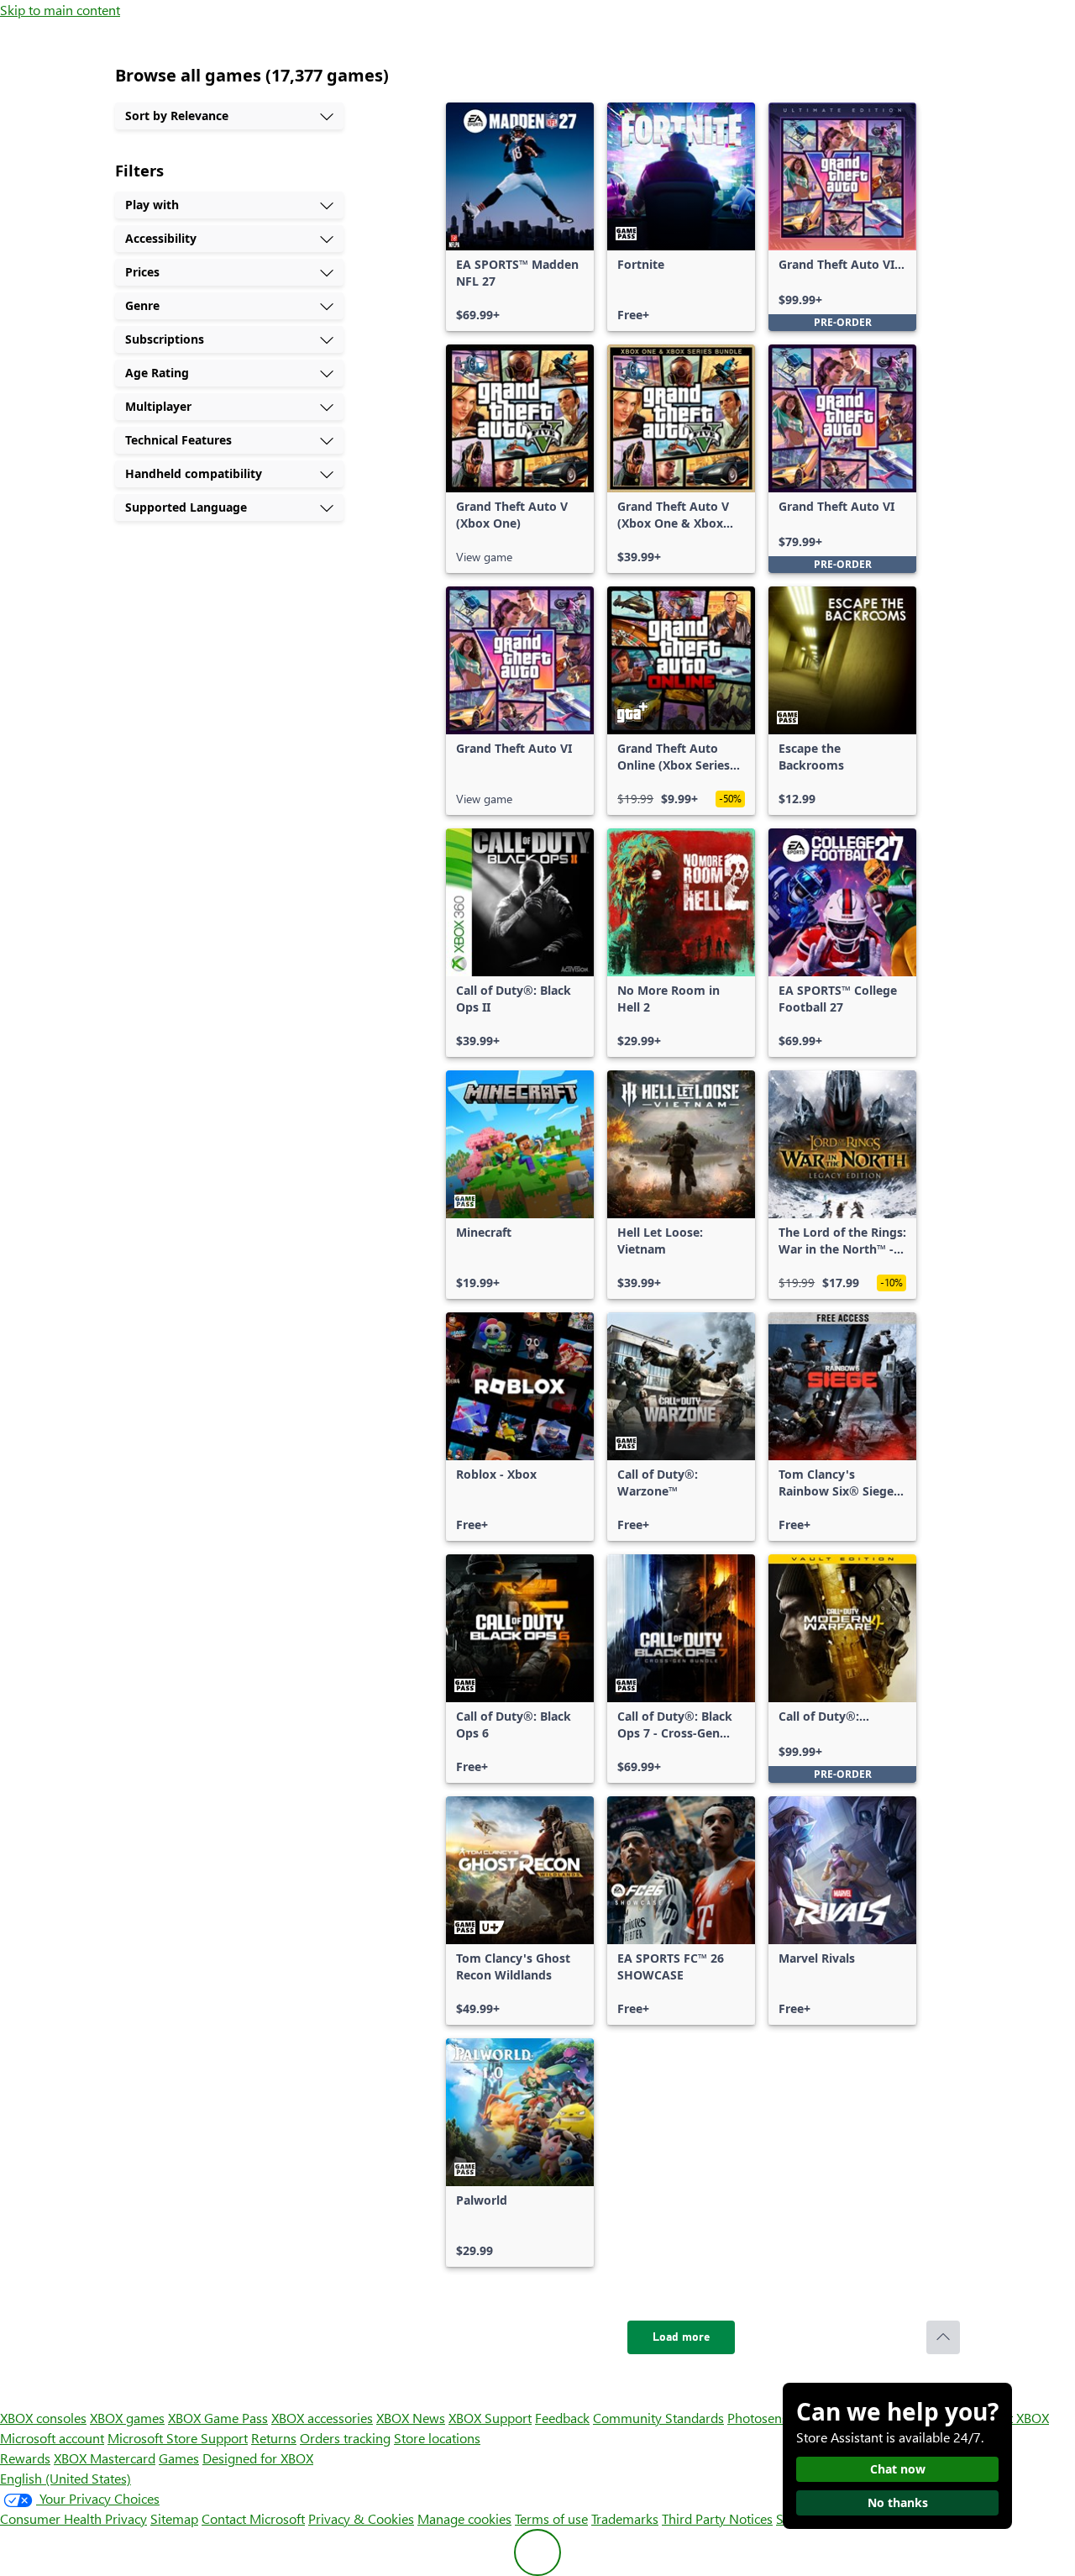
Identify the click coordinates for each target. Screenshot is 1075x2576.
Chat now (898, 2469)
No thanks (898, 2502)
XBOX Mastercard (105, 2458)
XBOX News (411, 2418)
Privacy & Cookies (361, 2518)
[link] (520, 217)
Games (179, 2458)
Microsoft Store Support (178, 2438)
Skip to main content (60, 10)
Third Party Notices (717, 2518)
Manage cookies (464, 2518)
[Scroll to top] (943, 2337)
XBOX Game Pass (218, 2418)
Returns (274, 2438)
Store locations (437, 2438)
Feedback (562, 2418)
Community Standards (658, 2418)
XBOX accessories (322, 2418)
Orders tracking (345, 2438)
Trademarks (625, 2518)
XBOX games (127, 2418)
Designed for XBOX (258, 2458)
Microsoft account (52, 2438)
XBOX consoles (43, 2418)
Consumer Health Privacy (73, 2518)
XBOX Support (490, 2418)
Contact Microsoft (253, 2518)
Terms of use (551, 2518)
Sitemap (174, 2518)
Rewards (25, 2458)
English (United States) (66, 2478)
